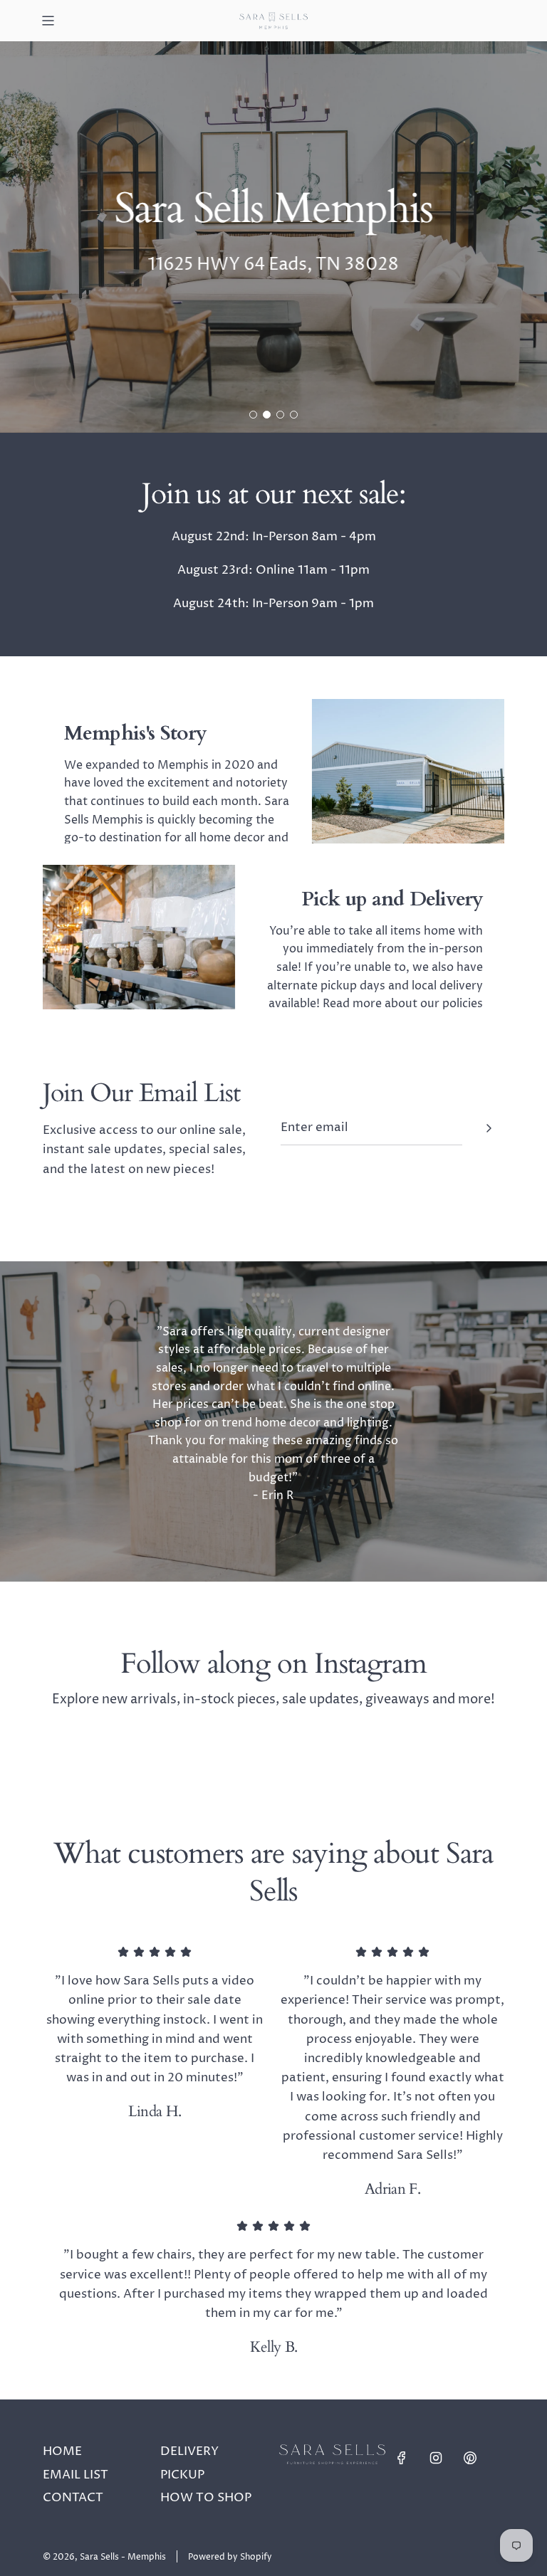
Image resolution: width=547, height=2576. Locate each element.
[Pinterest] (470, 2458)
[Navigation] (48, 21)
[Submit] (489, 1128)
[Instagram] (436, 2458)
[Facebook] (402, 2458)
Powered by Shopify (230, 2557)
